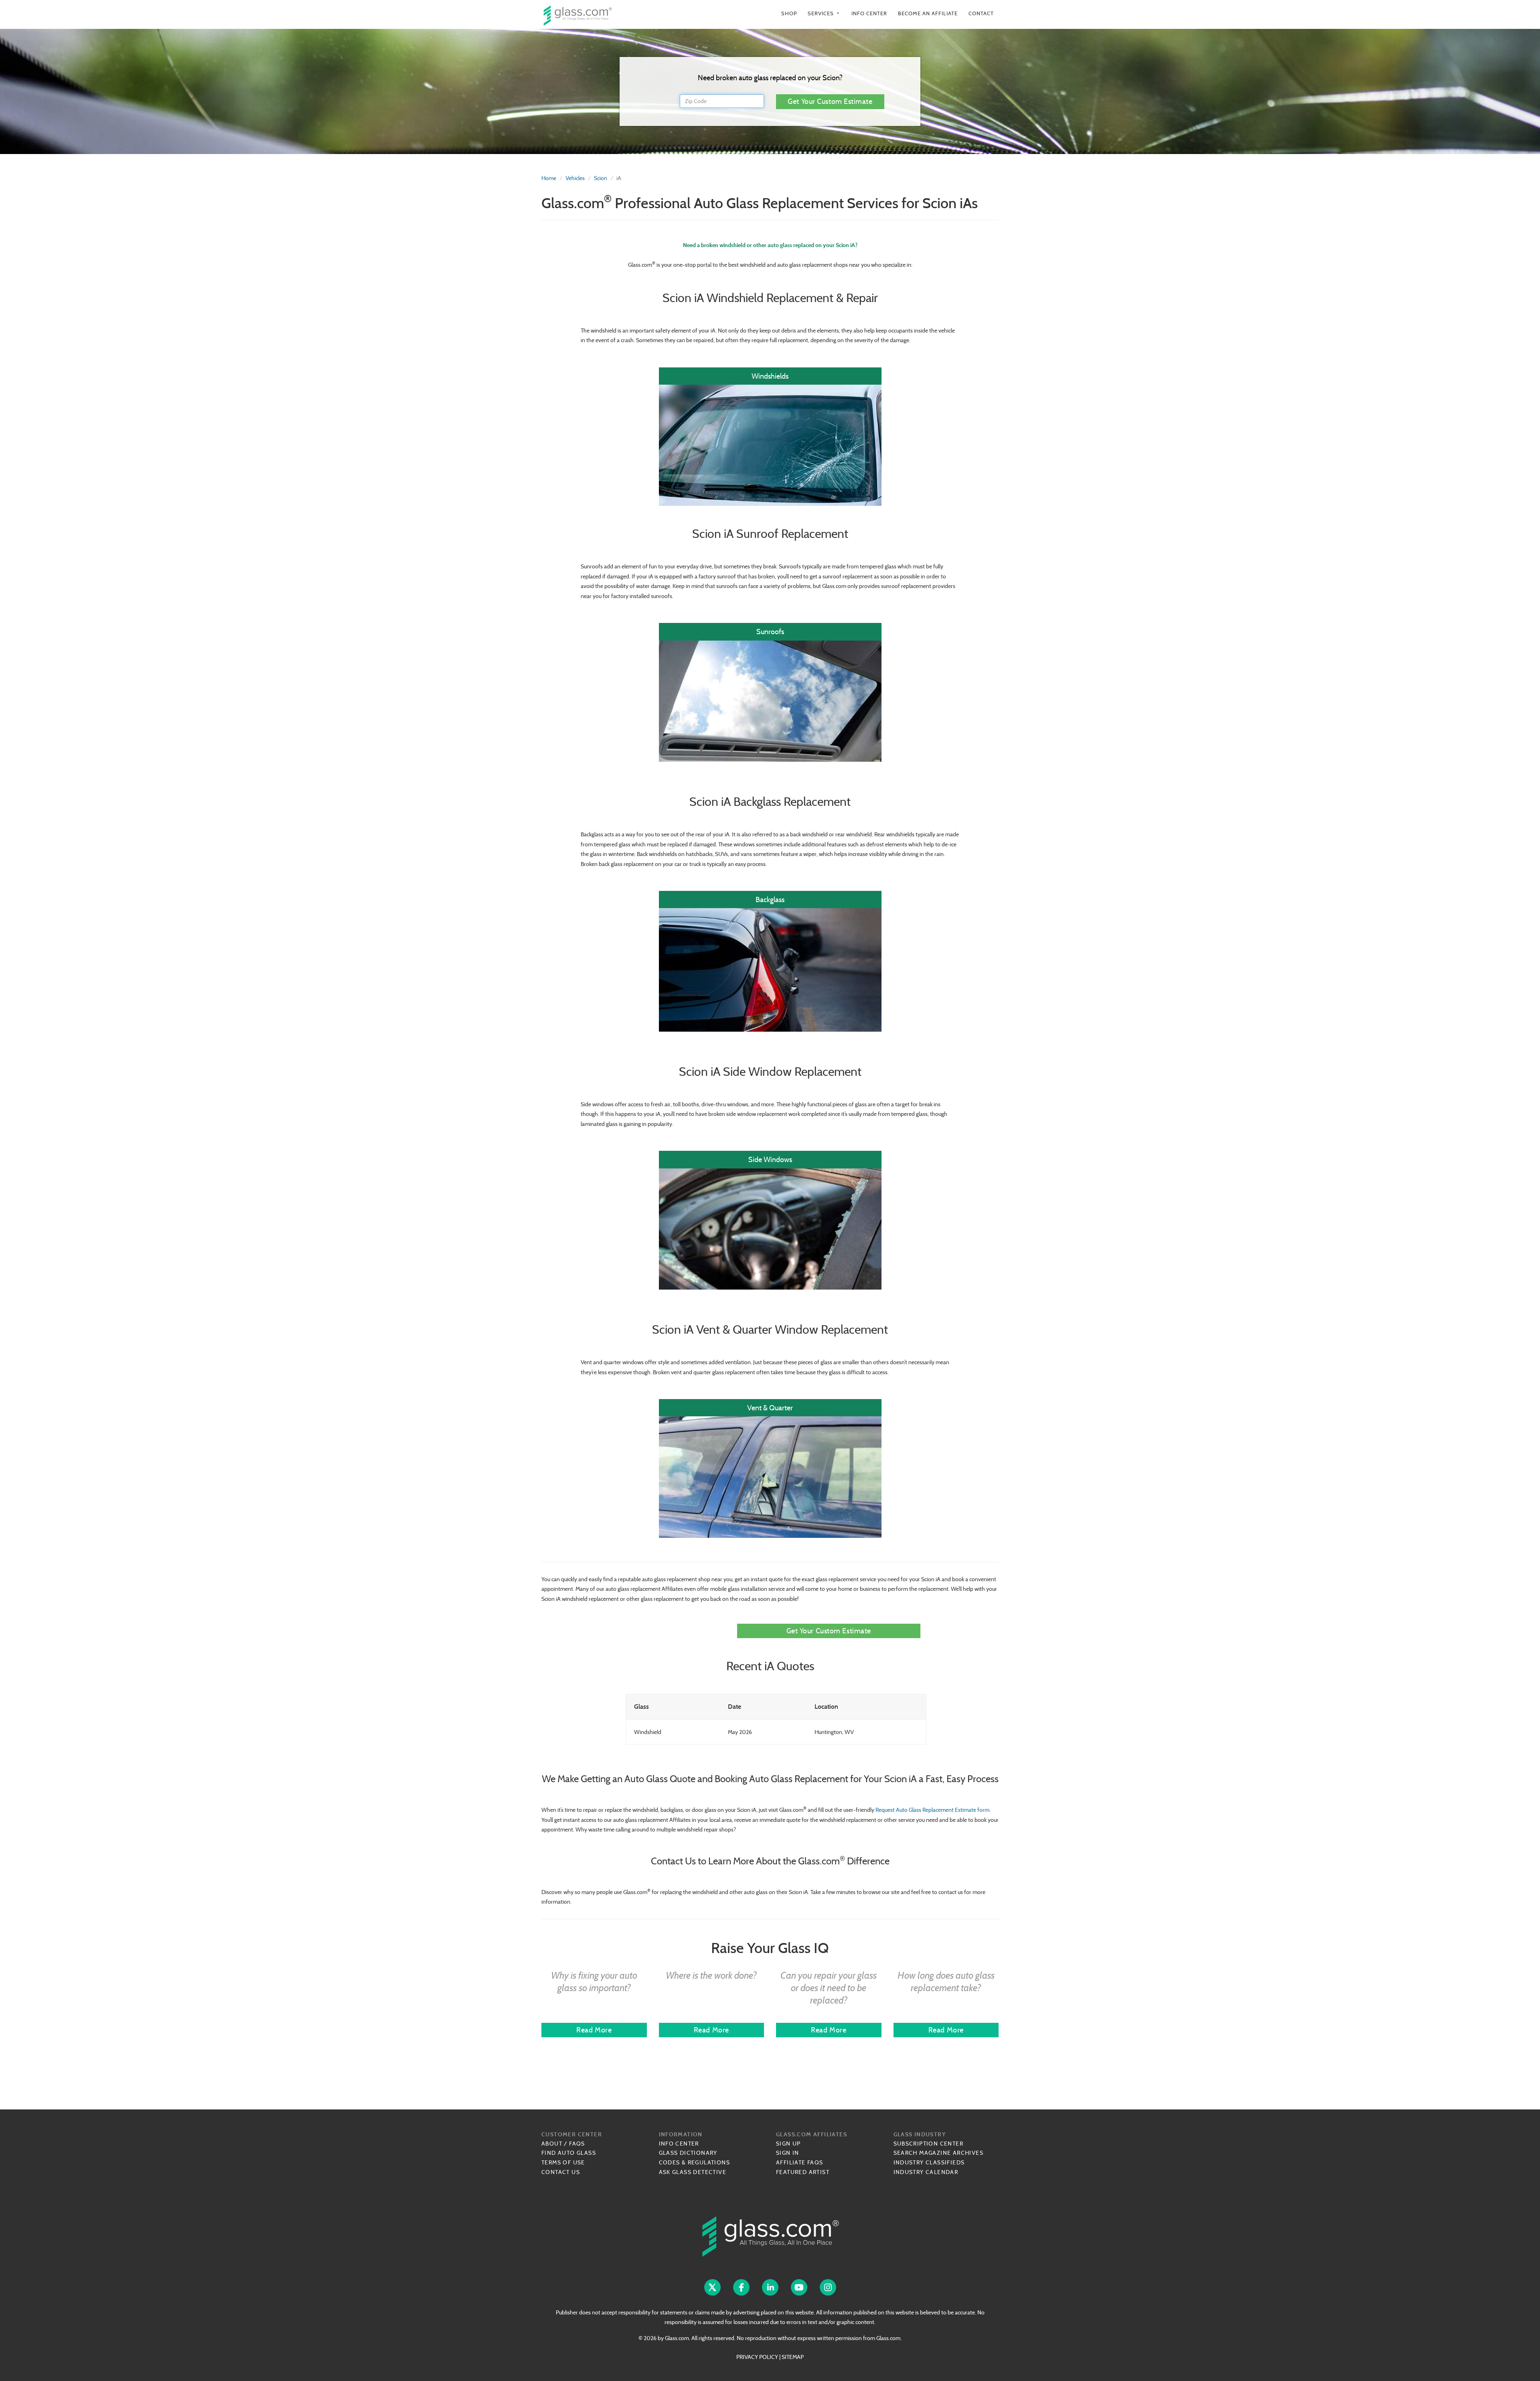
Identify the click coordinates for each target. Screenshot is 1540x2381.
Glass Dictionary (688, 2153)
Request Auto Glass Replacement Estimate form (932, 1810)
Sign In (788, 2153)
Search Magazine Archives (939, 2153)
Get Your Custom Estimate (830, 101)
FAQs (577, 2144)
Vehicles (575, 178)
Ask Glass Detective (693, 2172)
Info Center (869, 13)
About (552, 2144)
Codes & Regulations (695, 2162)
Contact (981, 13)
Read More (594, 2030)
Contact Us (561, 2172)
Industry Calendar (926, 2172)
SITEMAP (793, 2357)
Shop (789, 13)
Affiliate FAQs (800, 2162)
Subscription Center (929, 2144)
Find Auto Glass (569, 2153)
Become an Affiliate (928, 13)
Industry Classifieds (929, 2162)
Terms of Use (563, 2162)
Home (549, 178)
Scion (601, 178)
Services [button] (824, 13)
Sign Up (788, 2144)
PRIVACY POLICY (757, 2357)
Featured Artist (803, 2172)
